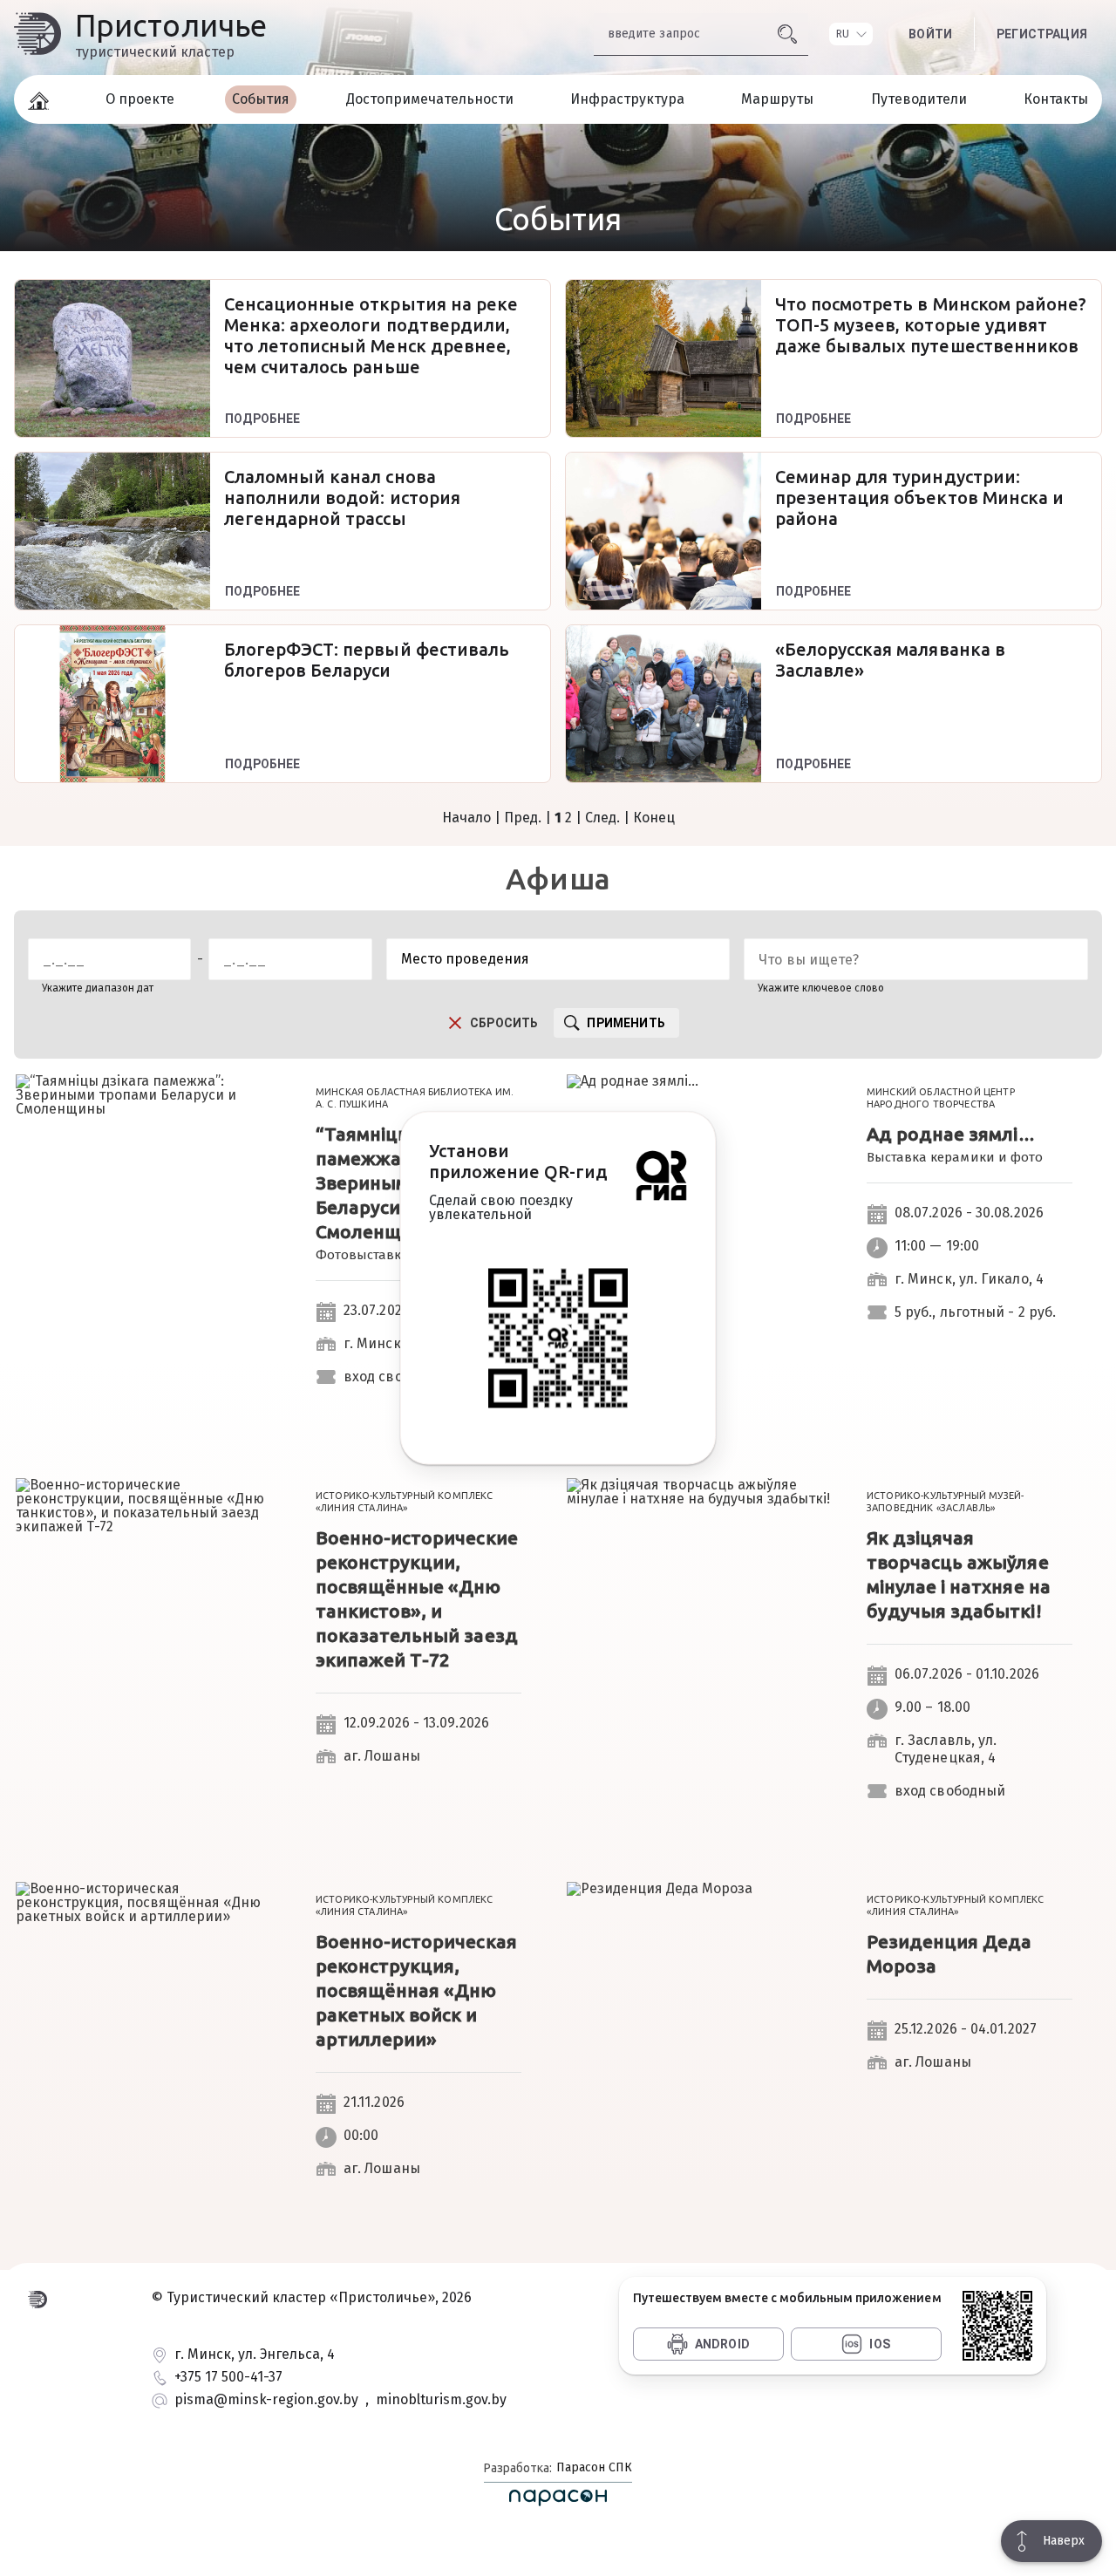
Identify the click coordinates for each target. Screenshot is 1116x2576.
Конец (654, 818)
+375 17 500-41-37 (228, 2378)
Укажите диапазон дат (98, 988)
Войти (930, 34)
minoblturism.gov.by (441, 2400)
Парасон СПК (592, 2467)
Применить (626, 1023)
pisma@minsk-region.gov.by (266, 2400)
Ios (880, 2344)
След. (602, 818)
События (261, 99)
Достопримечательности (430, 99)
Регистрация (1042, 34)
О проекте (140, 99)
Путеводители (919, 99)
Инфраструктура (627, 99)
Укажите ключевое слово (821, 988)
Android (722, 2344)
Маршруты (777, 99)
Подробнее (263, 419)
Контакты (1056, 99)
